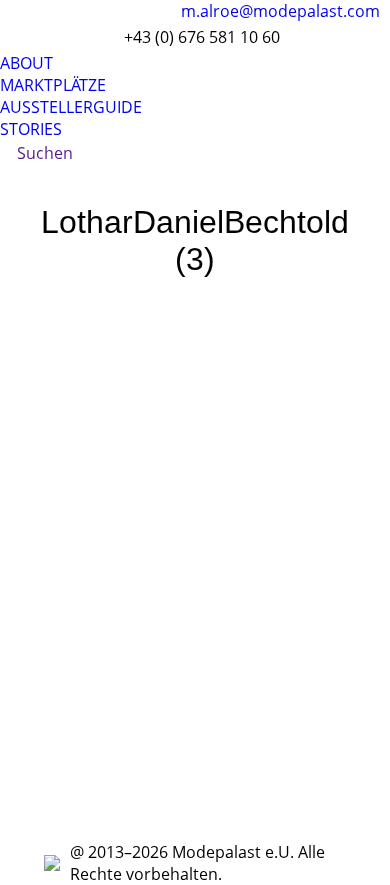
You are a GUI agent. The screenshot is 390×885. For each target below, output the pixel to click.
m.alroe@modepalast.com (280, 11)
